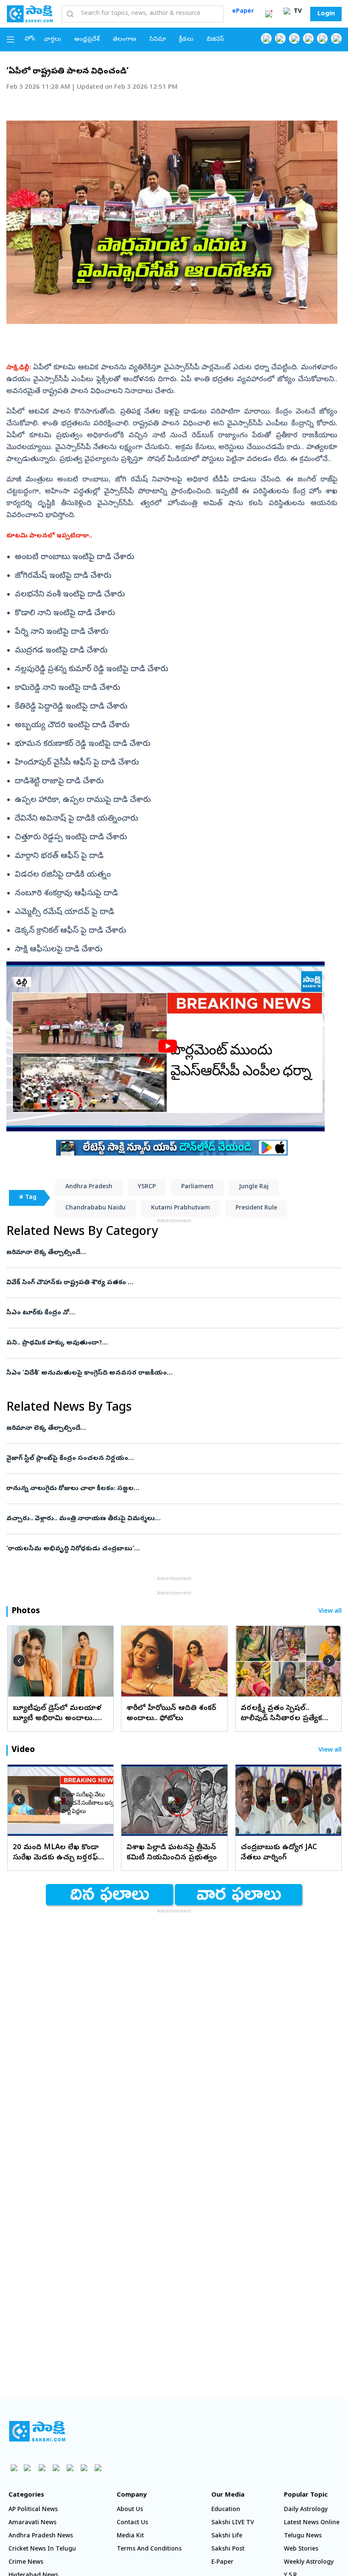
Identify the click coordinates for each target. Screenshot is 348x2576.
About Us (130, 2510)
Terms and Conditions (149, 2549)
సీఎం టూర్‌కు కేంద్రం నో (166, 1313)
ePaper (243, 12)
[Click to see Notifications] (269, 14)
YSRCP (147, 1187)
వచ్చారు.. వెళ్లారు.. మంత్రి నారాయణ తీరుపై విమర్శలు (162, 1519)
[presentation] (19, 1661)
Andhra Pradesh (89, 1187)
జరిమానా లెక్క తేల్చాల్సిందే (168, 1253)
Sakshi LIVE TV (233, 2523)
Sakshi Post (228, 2549)
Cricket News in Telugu (42, 2549)
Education (226, 2510)
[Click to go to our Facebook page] (266, 38)
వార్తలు (53, 40)
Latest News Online (312, 2523)
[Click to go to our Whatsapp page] (280, 38)
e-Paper (222, 2563)
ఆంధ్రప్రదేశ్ (87, 40)
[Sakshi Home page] (30, 14)
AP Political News (33, 2510)
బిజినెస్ (215, 40)
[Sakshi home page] (37, 2431)
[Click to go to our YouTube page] (322, 38)
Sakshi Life (227, 2536)
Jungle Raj (254, 1187)
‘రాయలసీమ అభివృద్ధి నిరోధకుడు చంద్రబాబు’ (159, 1549)
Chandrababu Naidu (95, 1208)
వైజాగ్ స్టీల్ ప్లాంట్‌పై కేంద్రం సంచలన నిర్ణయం (171, 1459)
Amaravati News (32, 2523)
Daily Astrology (306, 2510)
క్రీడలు (186, 40)
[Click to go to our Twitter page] (294, 38)
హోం (30, 39)
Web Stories (301, 2549)
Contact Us (132, 2523)
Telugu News (303, 2536)
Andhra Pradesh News (41, 2536)
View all (330, 1612)
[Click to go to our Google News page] (336, 38)
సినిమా (158, 40)
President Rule (256, 1208)
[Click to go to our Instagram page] (308, 38)
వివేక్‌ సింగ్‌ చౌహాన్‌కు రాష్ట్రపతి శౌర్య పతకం (164, 1283)
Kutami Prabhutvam (181, 1208)
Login (326, 14)
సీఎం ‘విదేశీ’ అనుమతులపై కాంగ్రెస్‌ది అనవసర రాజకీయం (168, 1373)
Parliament (197, 1187)
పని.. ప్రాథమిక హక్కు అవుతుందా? (173, 1343)
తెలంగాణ (125, 40)
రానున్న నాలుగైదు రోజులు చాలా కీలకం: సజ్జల (169, 1489)
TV (297, 12)
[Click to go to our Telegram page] (84, 2468)
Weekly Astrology (309, 2563)
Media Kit (130, 2536)
